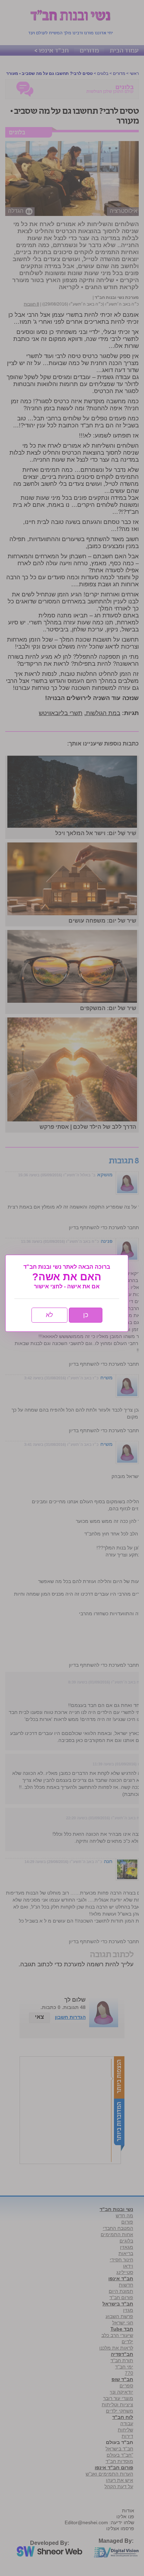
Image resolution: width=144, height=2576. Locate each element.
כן (86, 1315)
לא (49, 1315)
